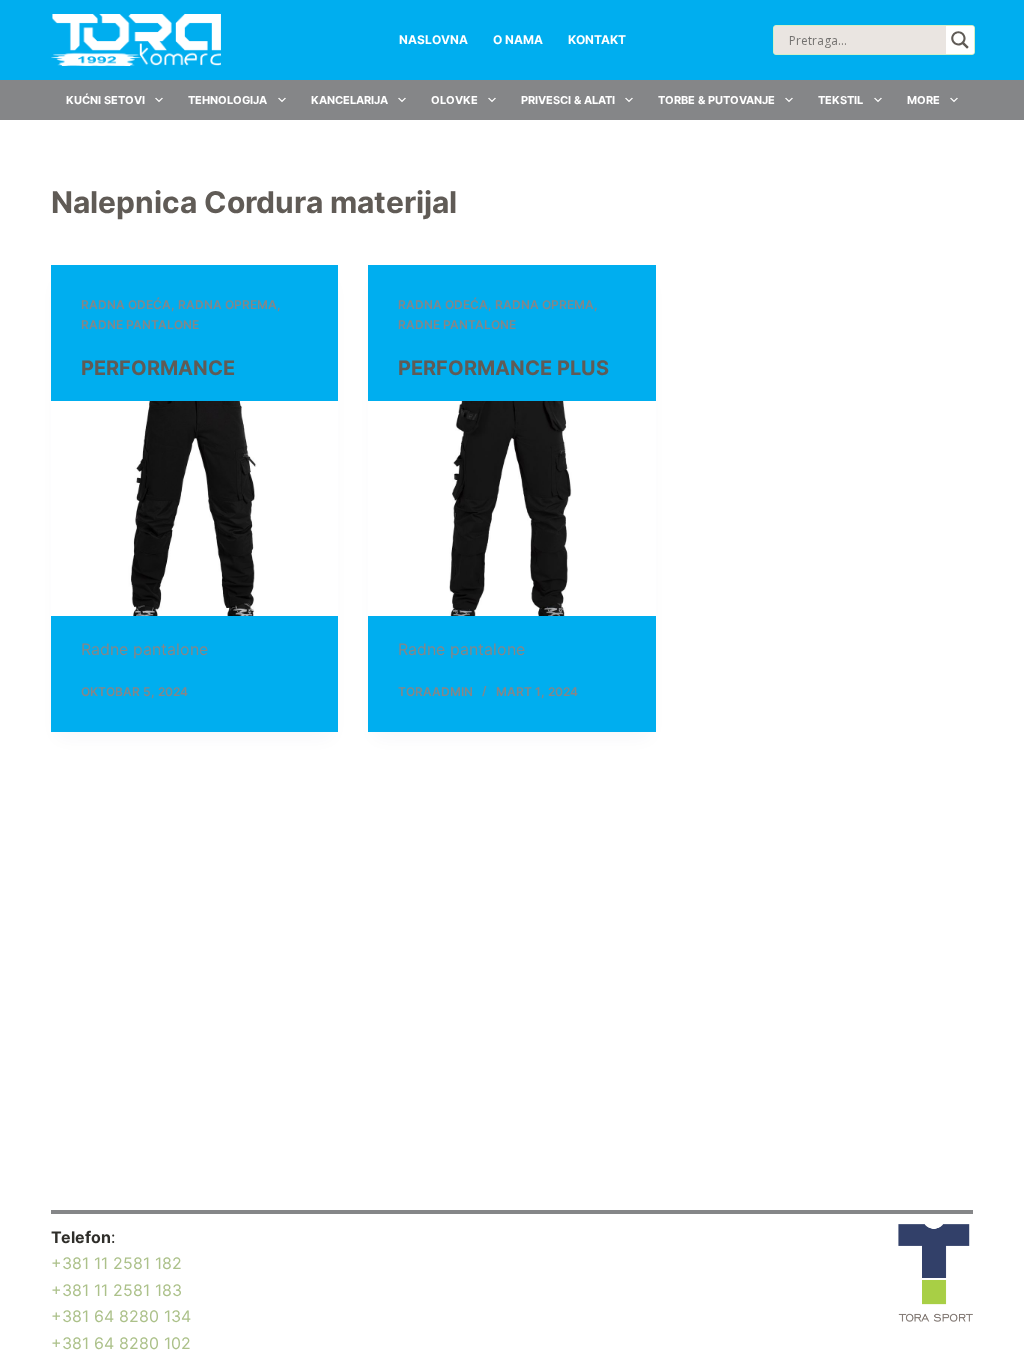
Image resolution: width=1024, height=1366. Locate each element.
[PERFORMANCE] (194, 508)
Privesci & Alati (568, 100)
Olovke (454, 100)
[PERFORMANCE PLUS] (511, 508)
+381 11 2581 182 (116, 1263)
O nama (518, 39)
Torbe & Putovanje (716, 100)
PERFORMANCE (158, 368)
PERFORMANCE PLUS (503, 368)
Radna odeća (126, 304)
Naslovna (433, 39)
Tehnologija (227, 100)
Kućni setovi (105, 100)
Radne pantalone (140, 324)
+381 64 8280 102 (121, 1343)
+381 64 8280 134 (121, 1316)
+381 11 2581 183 (116, 1290)
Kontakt (597, 39)
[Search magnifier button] (960, 40)
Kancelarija (349, 100)
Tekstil (840, 100)
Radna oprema (227, 304)
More (923, 100)
